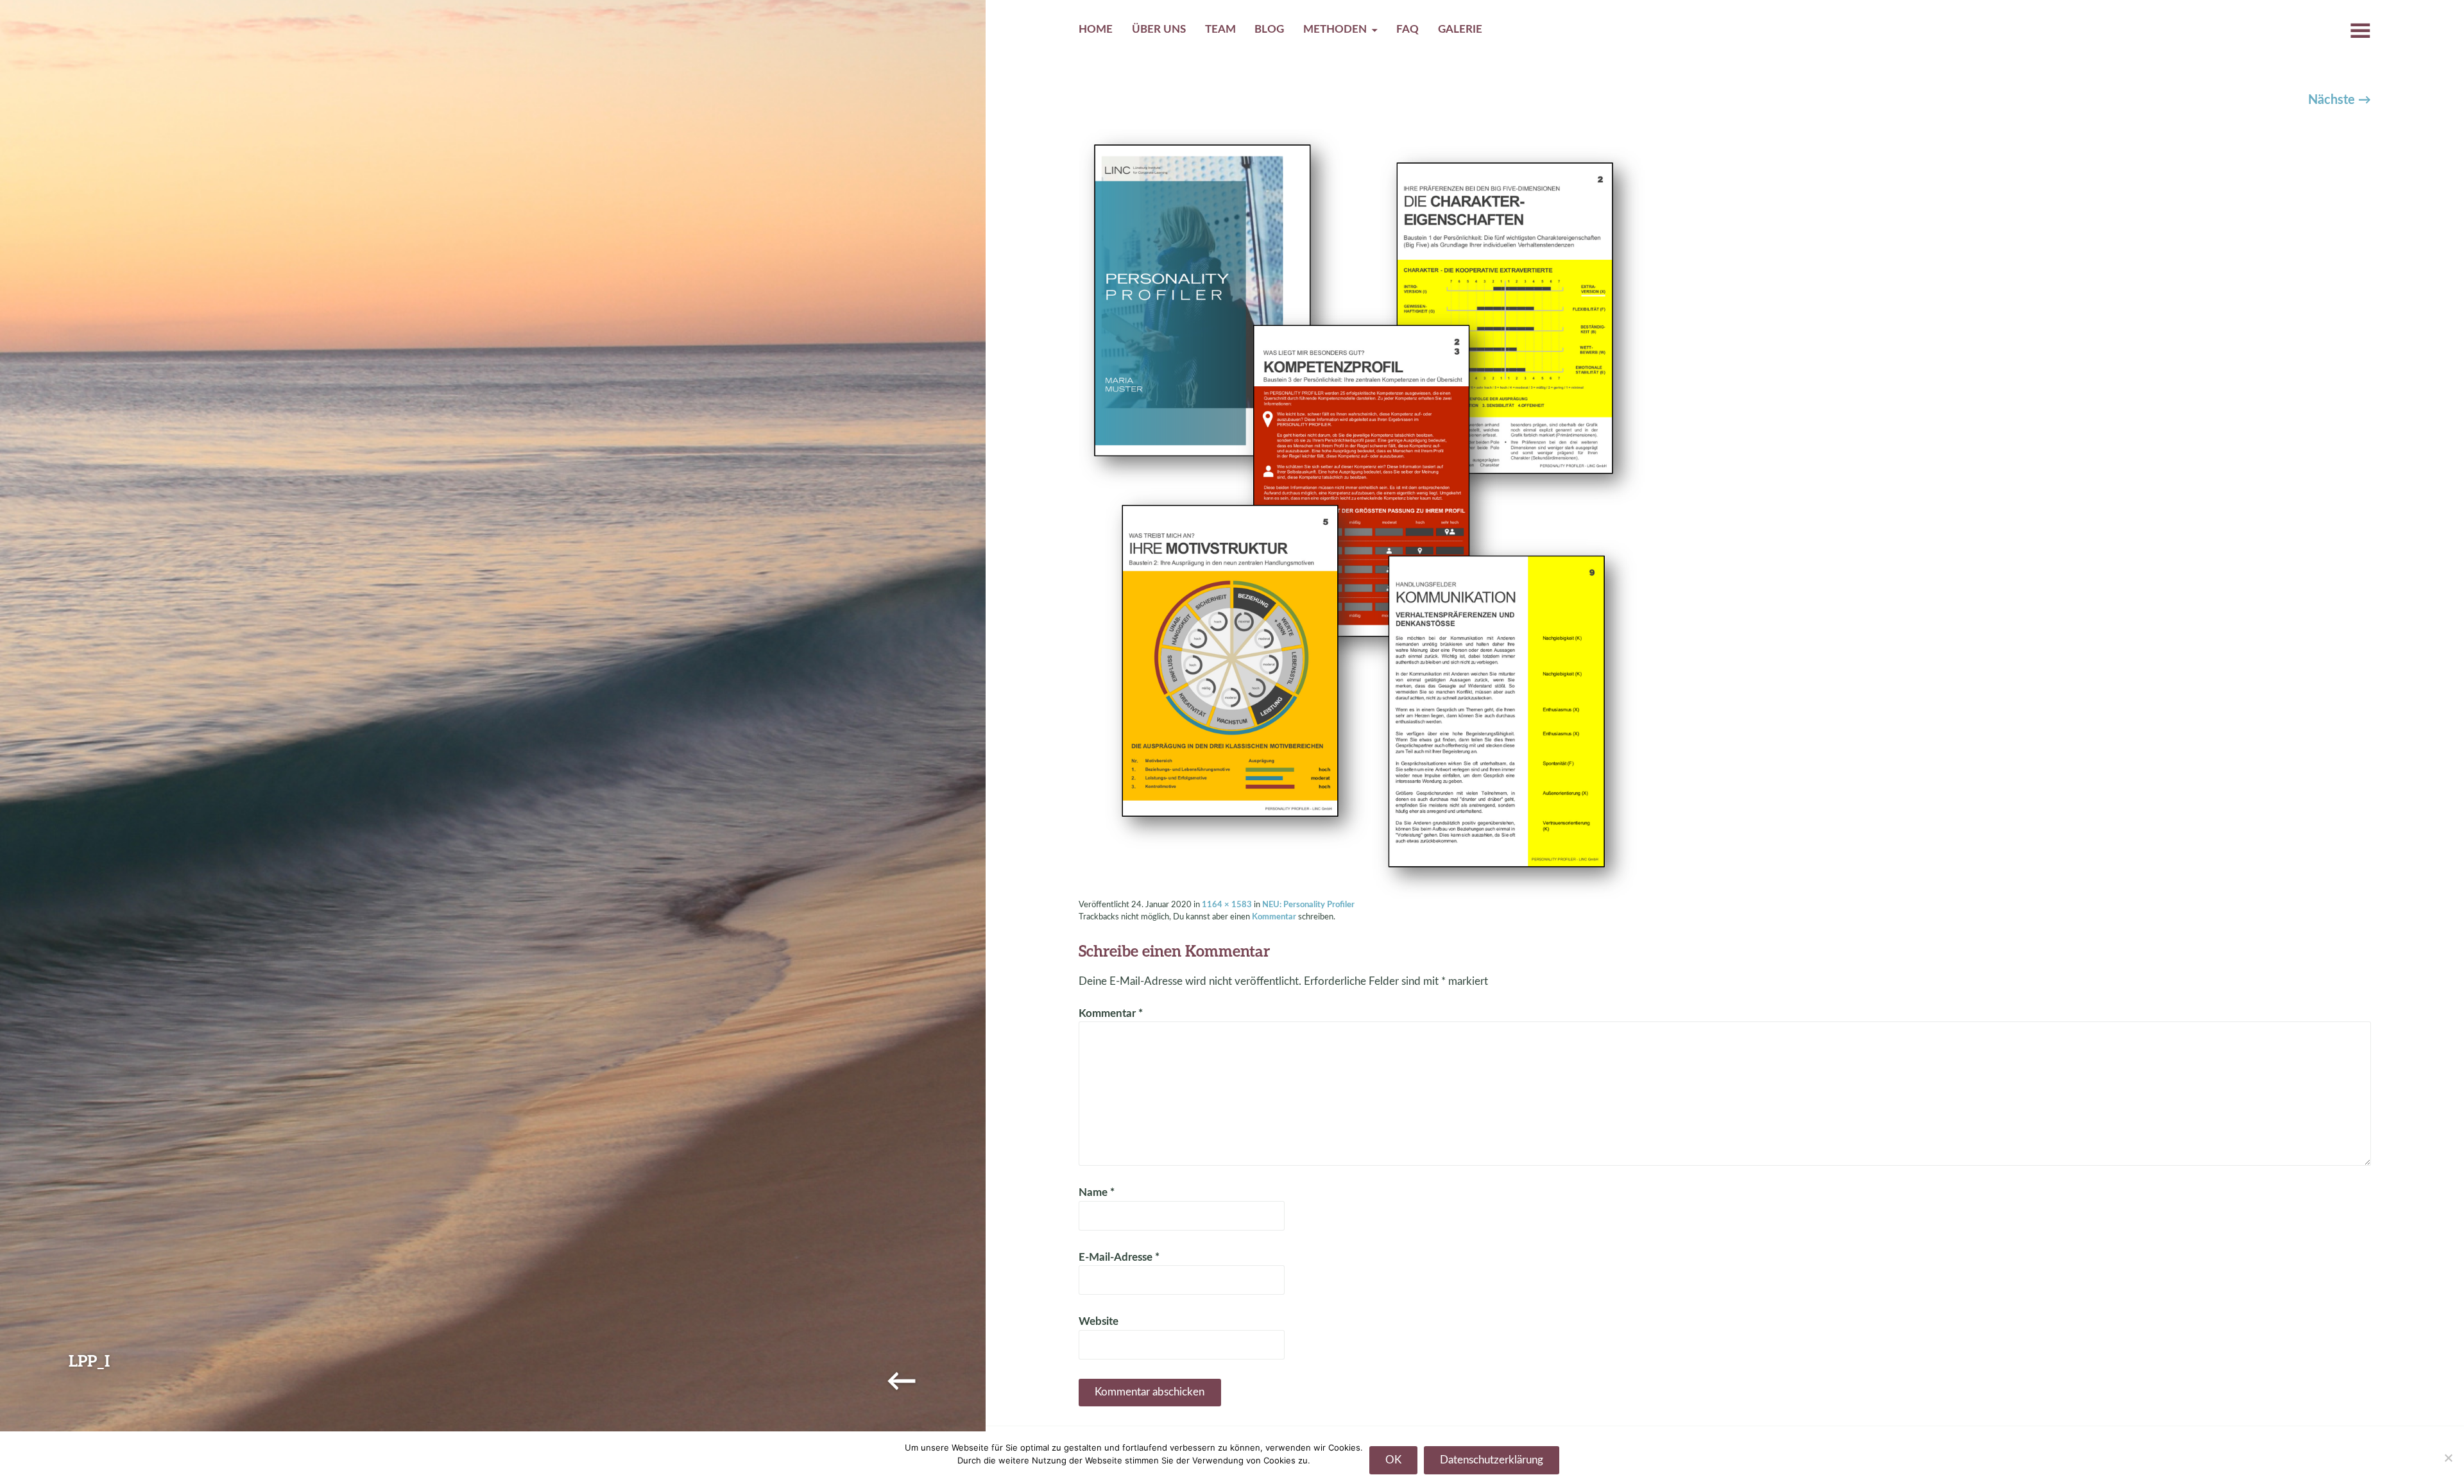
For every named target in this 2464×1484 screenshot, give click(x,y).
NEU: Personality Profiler (1308, 905)
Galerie (1460, 30)
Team (1220, 30)
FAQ (1407, 30)
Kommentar (1274, 917)
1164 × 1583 (1227, 905)
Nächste (2340, 100)
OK (1393, 1460)
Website (1099, 1322)
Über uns (1159, 30)
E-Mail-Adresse (1119, 1258)
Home (1096, 30)
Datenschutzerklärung (1492, 1460)
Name (1097, 1193)
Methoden (1335, 30)
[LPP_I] (1362, 513)
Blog (1269, 30)
